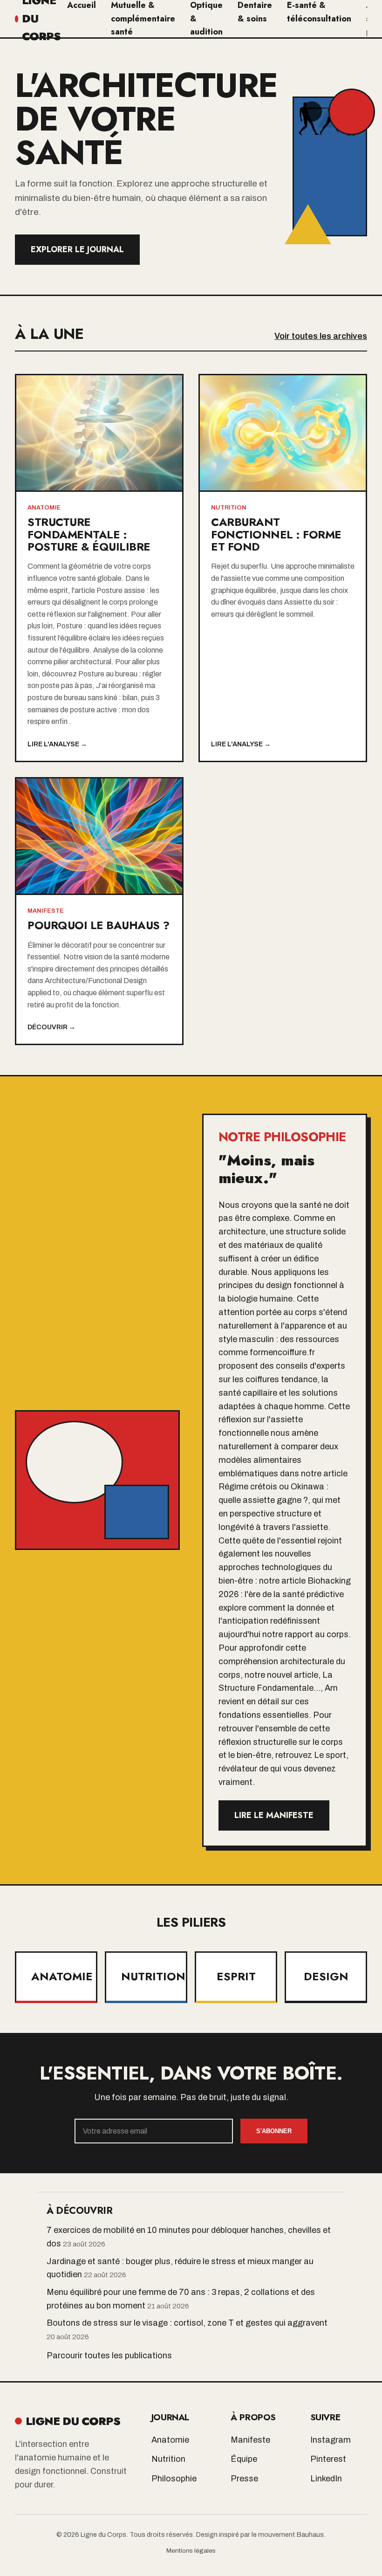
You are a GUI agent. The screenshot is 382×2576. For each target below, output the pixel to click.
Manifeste (250, 2440)
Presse (244, 2479)
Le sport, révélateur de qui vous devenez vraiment (283, 1769)
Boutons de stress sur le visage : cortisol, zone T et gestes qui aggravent (187, 2323)
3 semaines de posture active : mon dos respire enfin (94, 709)
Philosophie (174, 2479)
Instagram (331, 2440)
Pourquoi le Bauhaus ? (99, 925)
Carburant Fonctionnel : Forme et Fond (276, 534)
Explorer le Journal (77, 249)
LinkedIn (326, 2479)
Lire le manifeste (274, 1815)
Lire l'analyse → (57, 744)
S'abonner (274, 2131)
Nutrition (168, 2459)
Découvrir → (51, 1027)
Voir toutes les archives (321, 336)
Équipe (244, 2459)
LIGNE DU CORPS (73, 2421)
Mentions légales (191, 2551)
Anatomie (170, 2440)
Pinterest (328, 2459)
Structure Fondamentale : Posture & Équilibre (89, 534)
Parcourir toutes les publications (109, 2356)
